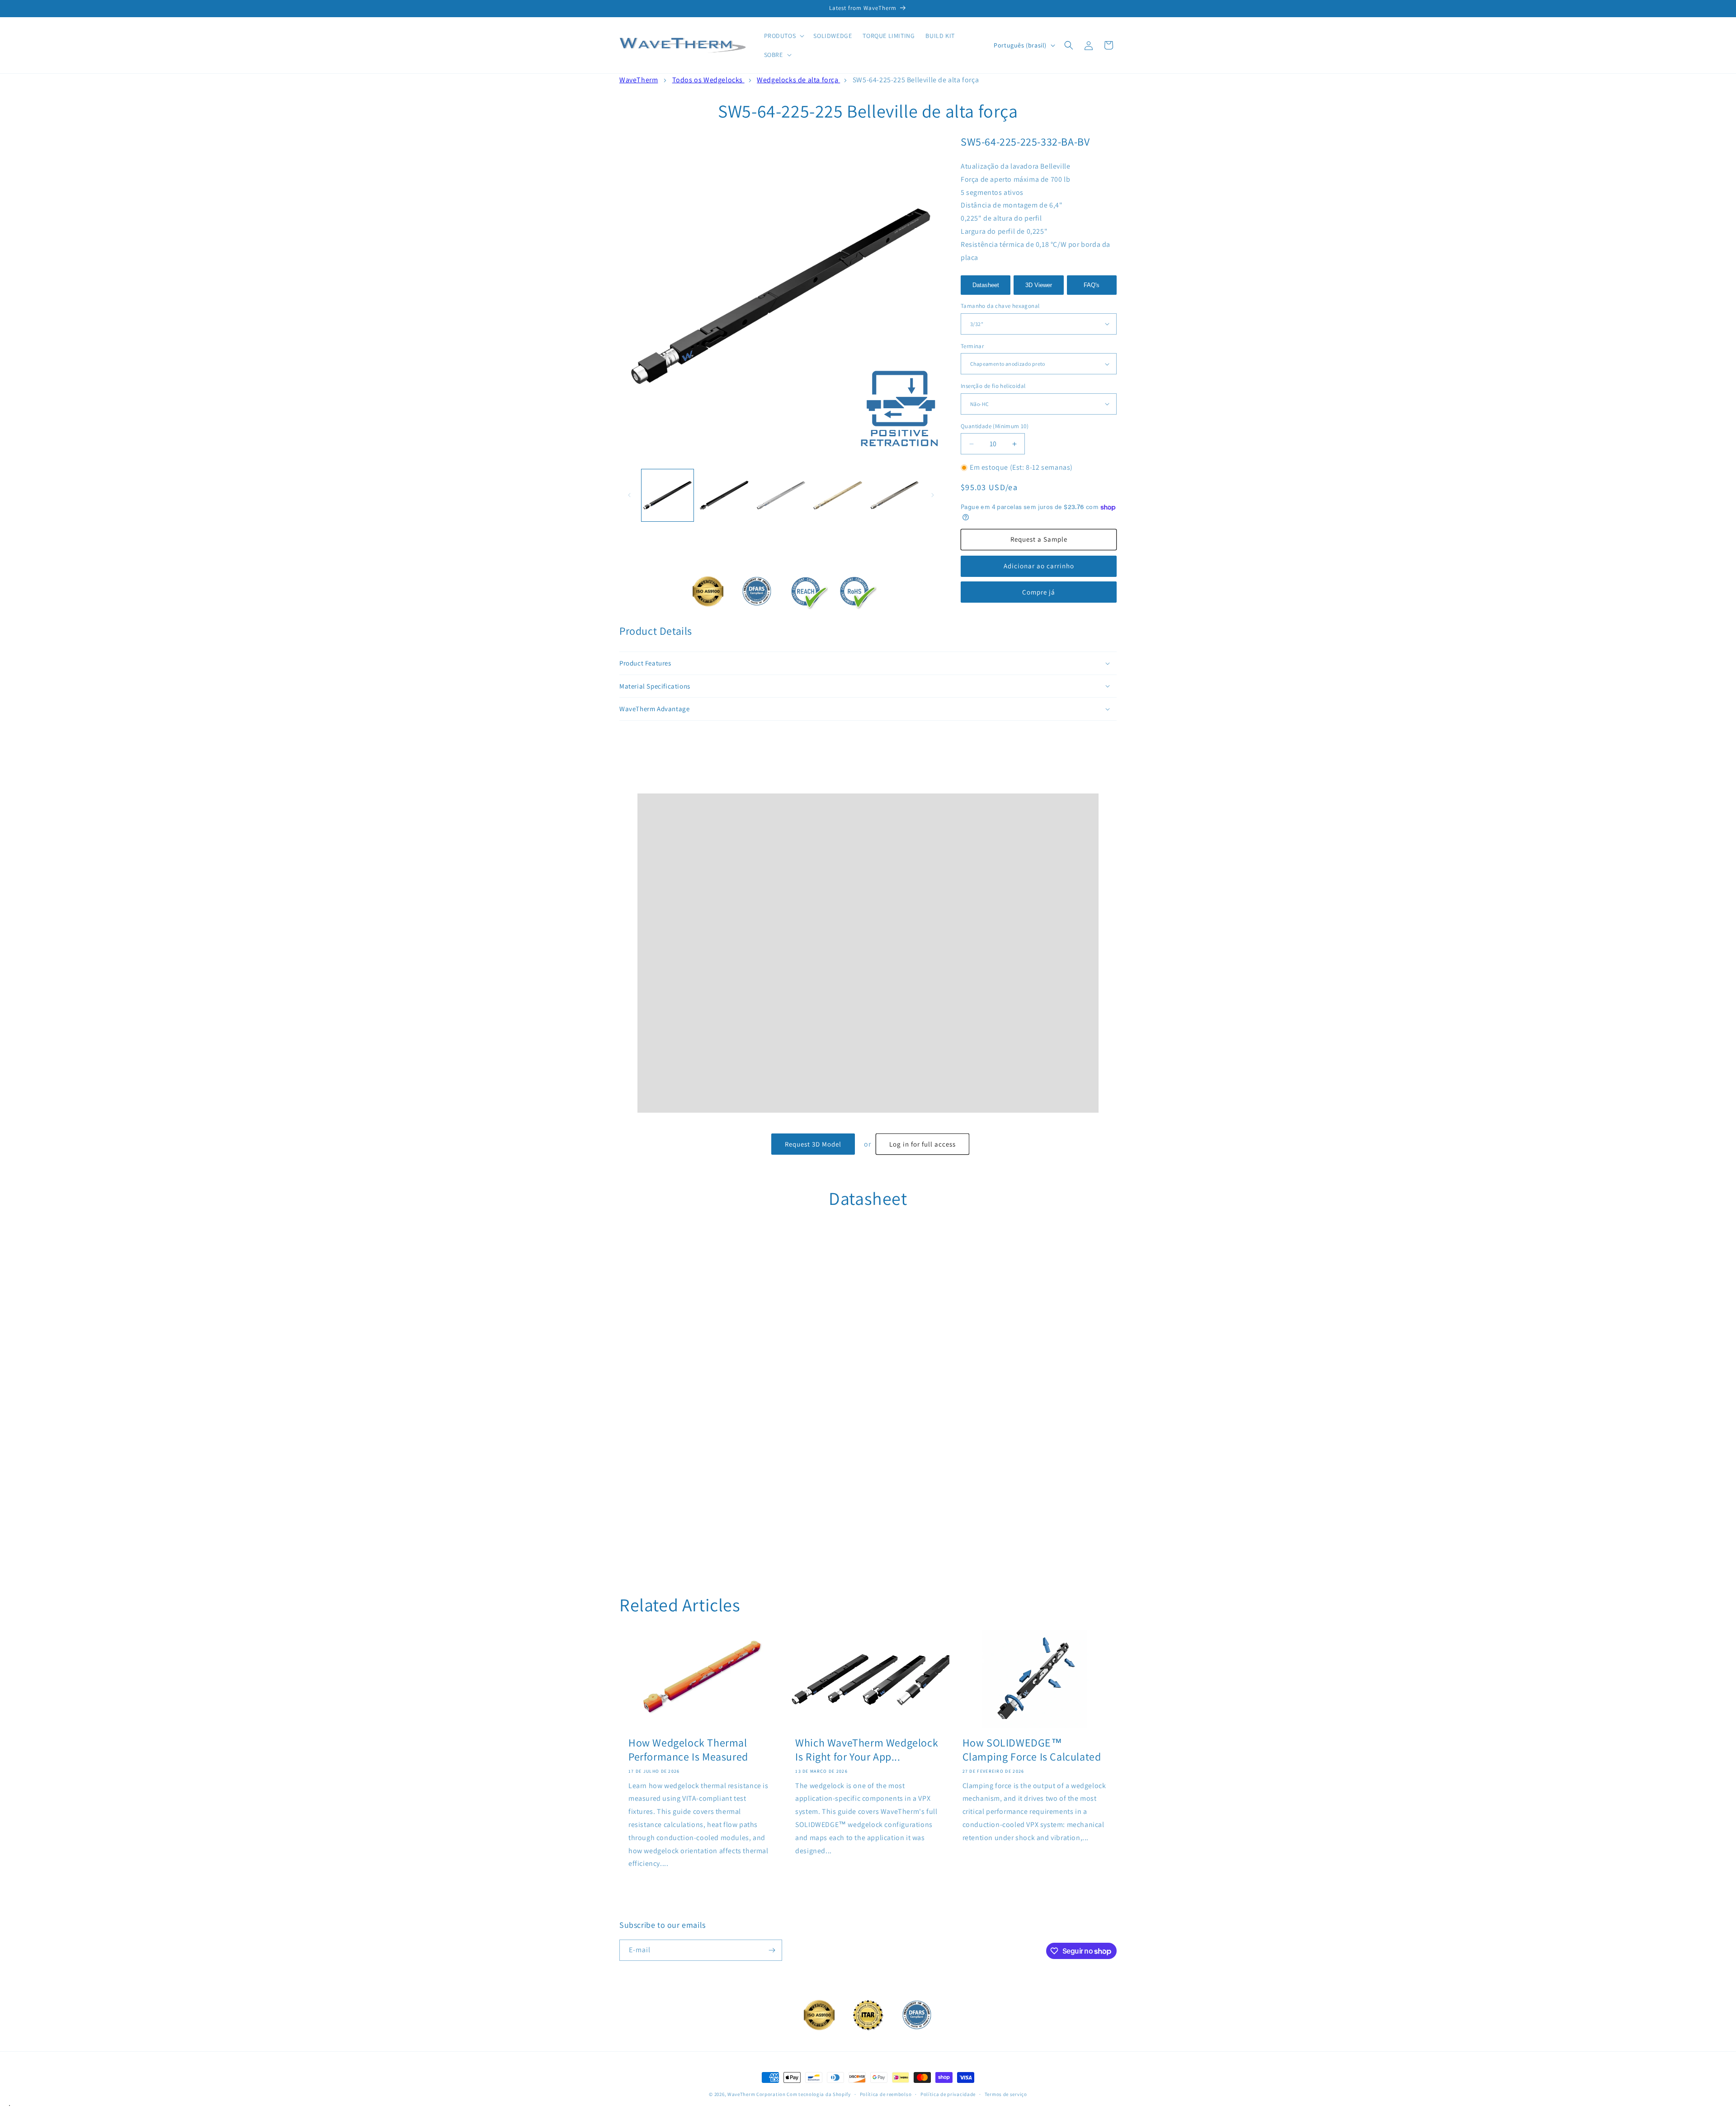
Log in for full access (922, 1144)
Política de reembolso (886, 2094)
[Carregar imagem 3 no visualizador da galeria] (781, 495)
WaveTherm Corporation (757, 2094)
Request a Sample (1039, 539)
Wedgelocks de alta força (798, 80)
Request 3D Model (813, 1144)
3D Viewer (1039, 285)
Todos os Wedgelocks (708, 80)
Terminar (972, 346)
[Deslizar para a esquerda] (629, 495)
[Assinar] (772, 1950)
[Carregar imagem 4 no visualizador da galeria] (837, 495)
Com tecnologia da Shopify (819, 2094)
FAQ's (1092, 285)
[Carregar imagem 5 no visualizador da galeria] (894, 495)
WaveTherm (639, 80)
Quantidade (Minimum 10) (995, 426)
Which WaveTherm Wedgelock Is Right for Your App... (867, 1750)
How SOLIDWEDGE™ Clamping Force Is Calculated (1032, 1750)
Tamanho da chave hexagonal (1000, 306)
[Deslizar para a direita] (933, 495)
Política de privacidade (948, 2094)
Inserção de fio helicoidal (993, 386)
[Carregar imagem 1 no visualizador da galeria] (668, 495)
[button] (783, 36)
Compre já (1039, 592)
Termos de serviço (1006, 2094)
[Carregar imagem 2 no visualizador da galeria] (724, 495)
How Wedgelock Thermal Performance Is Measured (688, 1750)
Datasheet (986, 285)
